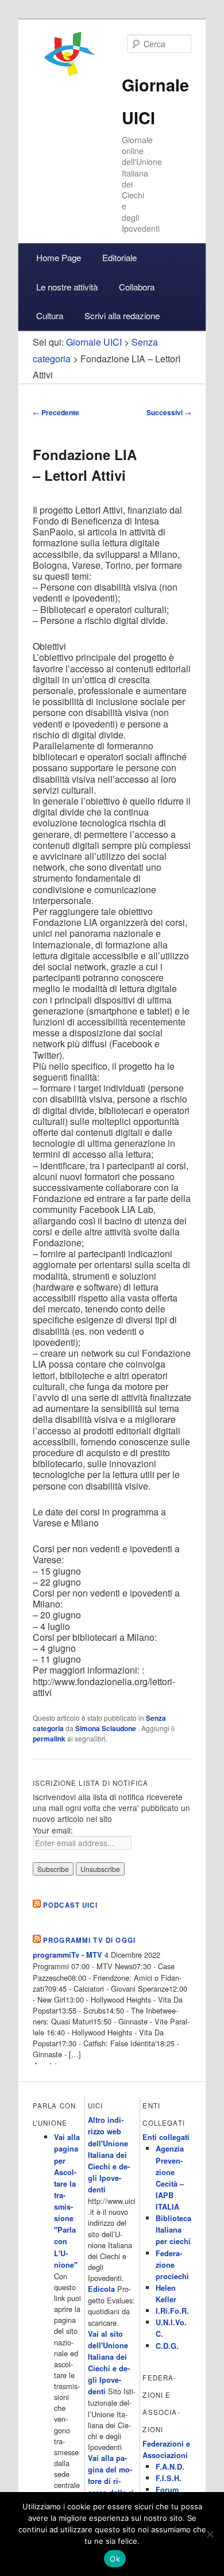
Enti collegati (166, 2137)
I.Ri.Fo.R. (172, 2311)
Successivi (169, 412)
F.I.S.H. (169, 2478)
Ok (115, 2559)
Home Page (59, 257)
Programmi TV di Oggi (89, 1940)
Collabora (137, 287)
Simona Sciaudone (107, 1728)
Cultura (50, 315)
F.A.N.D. (170, 2467)
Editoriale (119, 257)
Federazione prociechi (172, 2265)
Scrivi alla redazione (122, 315)
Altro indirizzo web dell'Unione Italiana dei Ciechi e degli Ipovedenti (109, 2155)
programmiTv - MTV (67, 1955)
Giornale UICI (94, 342)
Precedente (56, 412)
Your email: (53, 1830)
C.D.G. (167, 2346)
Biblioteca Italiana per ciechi (173, 2230)
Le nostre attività (67, 287)
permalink (49, 1739)
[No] (210, 2534)
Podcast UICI (70, 1905)
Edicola (101, 2289)
